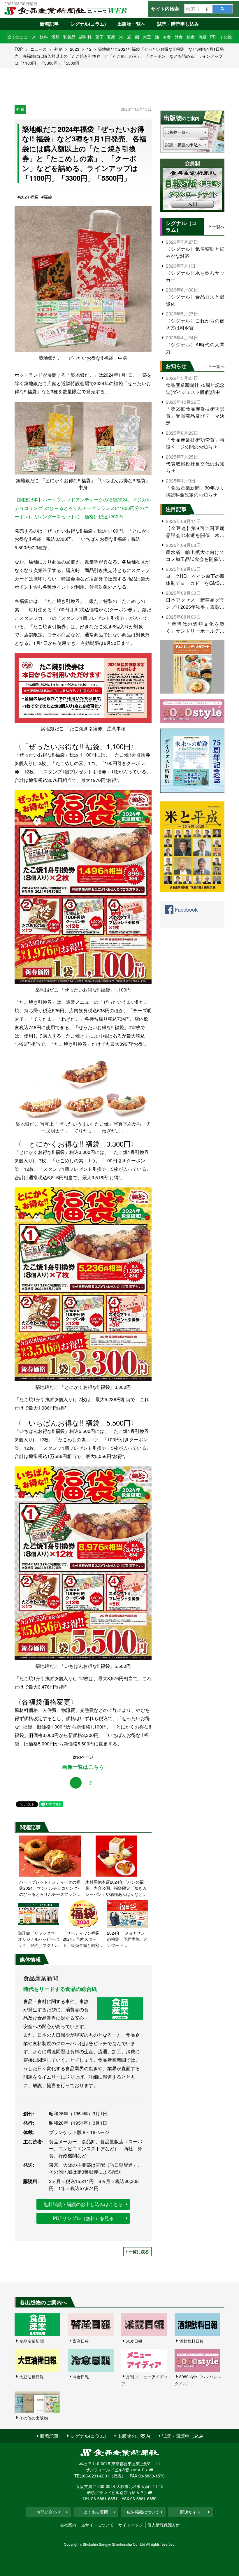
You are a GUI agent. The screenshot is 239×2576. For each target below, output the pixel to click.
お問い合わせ (49, 2512)
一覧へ (218, 227)
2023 (75, 49)
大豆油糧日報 (31, 2377)
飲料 (44, 37)
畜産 (111, 37)
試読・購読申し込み (178, 24)
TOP (19, 49)
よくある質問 (96, 2512)
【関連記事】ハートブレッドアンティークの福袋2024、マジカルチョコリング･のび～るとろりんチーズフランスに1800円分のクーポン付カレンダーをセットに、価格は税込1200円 (83, 508)
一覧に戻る (139, 2252)
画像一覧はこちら (83, 1767)
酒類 (55, 37)
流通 (203, 37)
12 (89, 49)
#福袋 (47, 197)
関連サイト (190, 2512)
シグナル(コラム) (88, 24)
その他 (226, 37)
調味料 (85, 37)
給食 (191, 37)
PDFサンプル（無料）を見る (83, 2218)
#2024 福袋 (28, 197)
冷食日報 (81, 2377)
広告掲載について (143, 2512)
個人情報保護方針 (164, 2525)
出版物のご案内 (134, 2436)
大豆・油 (151, 37)
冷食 (167, 37)
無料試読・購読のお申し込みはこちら (83, 2204)
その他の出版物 (34, 2418)
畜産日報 (81, 2341)
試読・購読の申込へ (184, 145)
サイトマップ (131, 2525)
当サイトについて (97, 2525)
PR (213, 37)
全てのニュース (22, 37)
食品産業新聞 (31, 2341)
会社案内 (68, 2525)
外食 (179, 37)
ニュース (38, 49)
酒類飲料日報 (191, 2341)
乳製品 (69, 37)
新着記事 (49, 24)
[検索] (223, 9)
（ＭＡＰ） (139, 2470)
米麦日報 (134, 2341)
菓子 (99, 37)
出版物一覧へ (131, 24)
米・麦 (125, 37)
